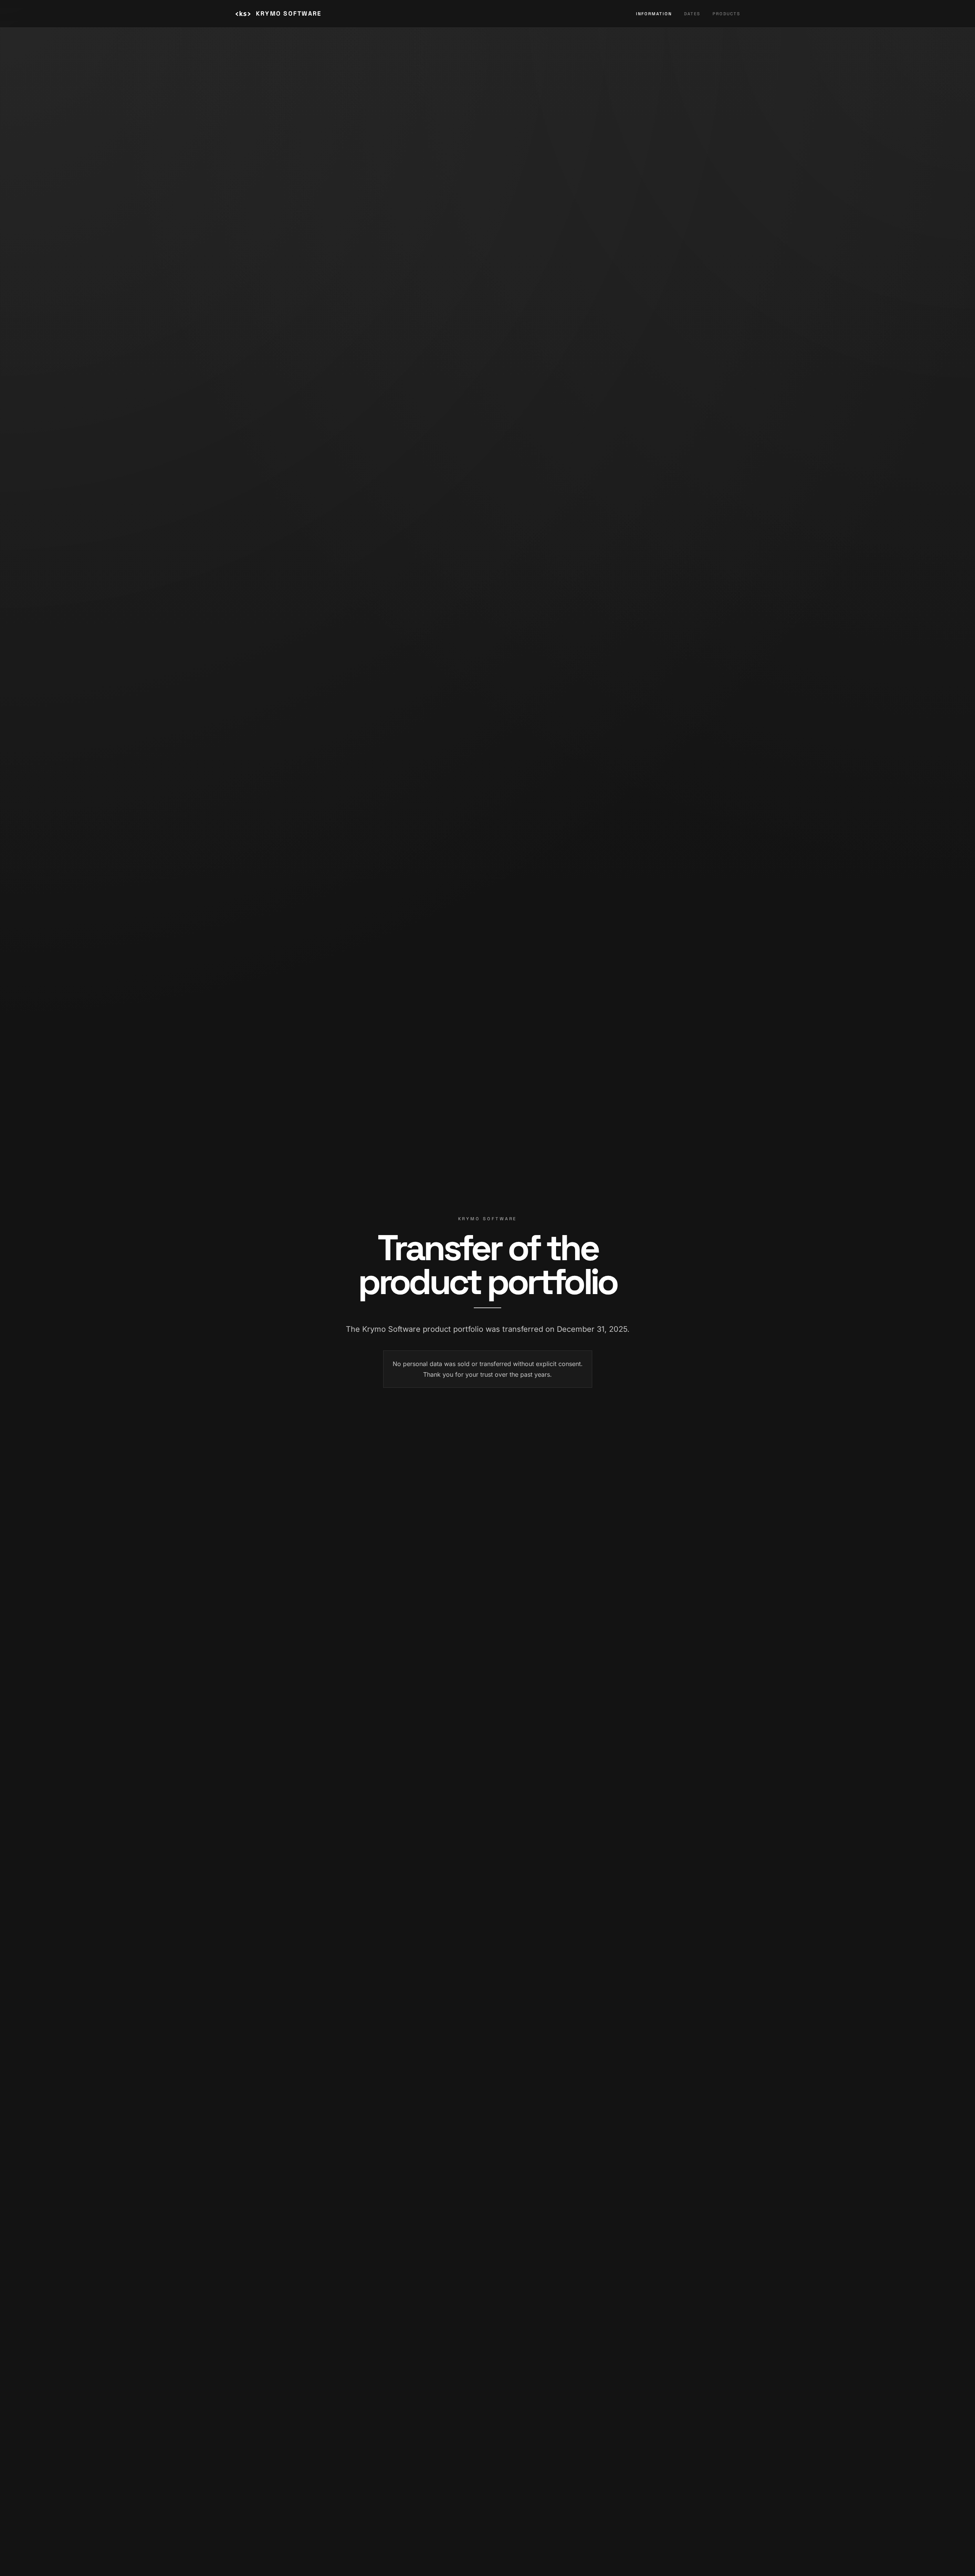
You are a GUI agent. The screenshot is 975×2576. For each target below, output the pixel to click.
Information (654, 14)
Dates (692, 14)
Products (726, 14)
